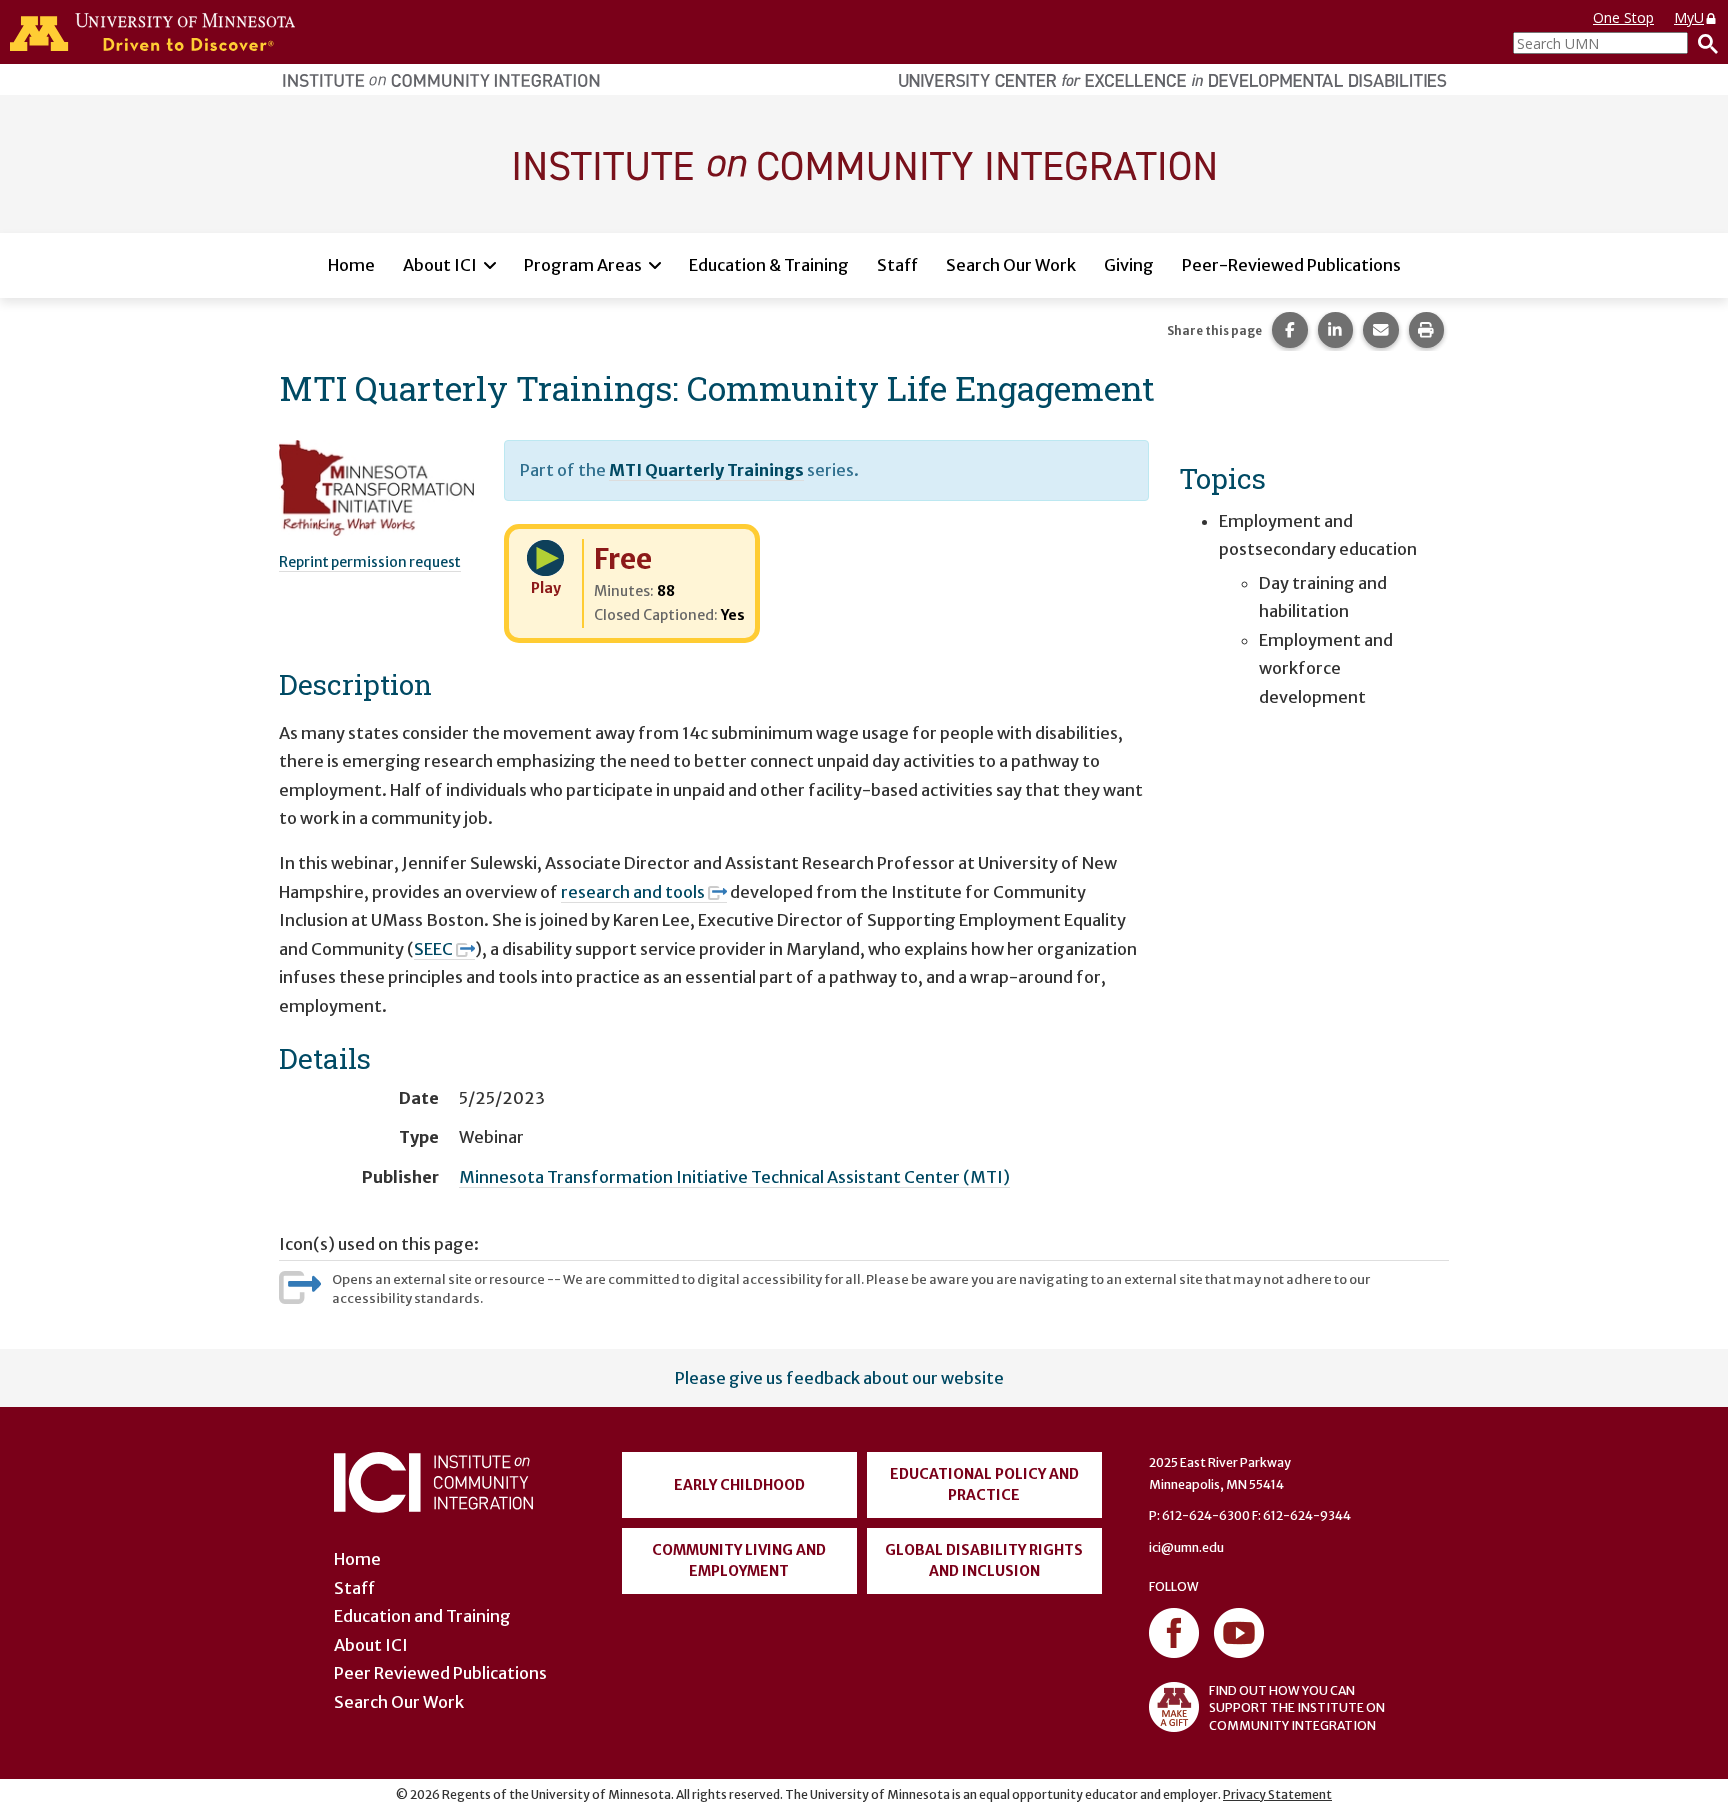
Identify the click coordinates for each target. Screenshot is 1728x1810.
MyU (1689, 17)
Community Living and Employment (739, 1560)
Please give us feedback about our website (839, 1378)
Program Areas (583, 265)
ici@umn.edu (1186, 1547)
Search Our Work (1011, 265)
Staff (897, 265)
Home (351, 265)
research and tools (633, 892)
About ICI (440, 265)
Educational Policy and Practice (984, 1484)
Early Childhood (739, 1485)
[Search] (1703, 43)
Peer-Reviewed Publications (1291, 265)
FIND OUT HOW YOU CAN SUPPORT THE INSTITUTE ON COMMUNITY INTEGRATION (1297, 1707)
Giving (1129, 265)
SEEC (433, 949)
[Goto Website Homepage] (864, 163)
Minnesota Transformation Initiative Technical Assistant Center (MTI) (734, 1177)
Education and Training (422, 1616)
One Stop (1623, 17)
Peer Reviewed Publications (440, 1673)
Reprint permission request (370, 562)
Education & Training (769, 265)
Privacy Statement (1277, 1794)
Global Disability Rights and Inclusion (984, 1560)
